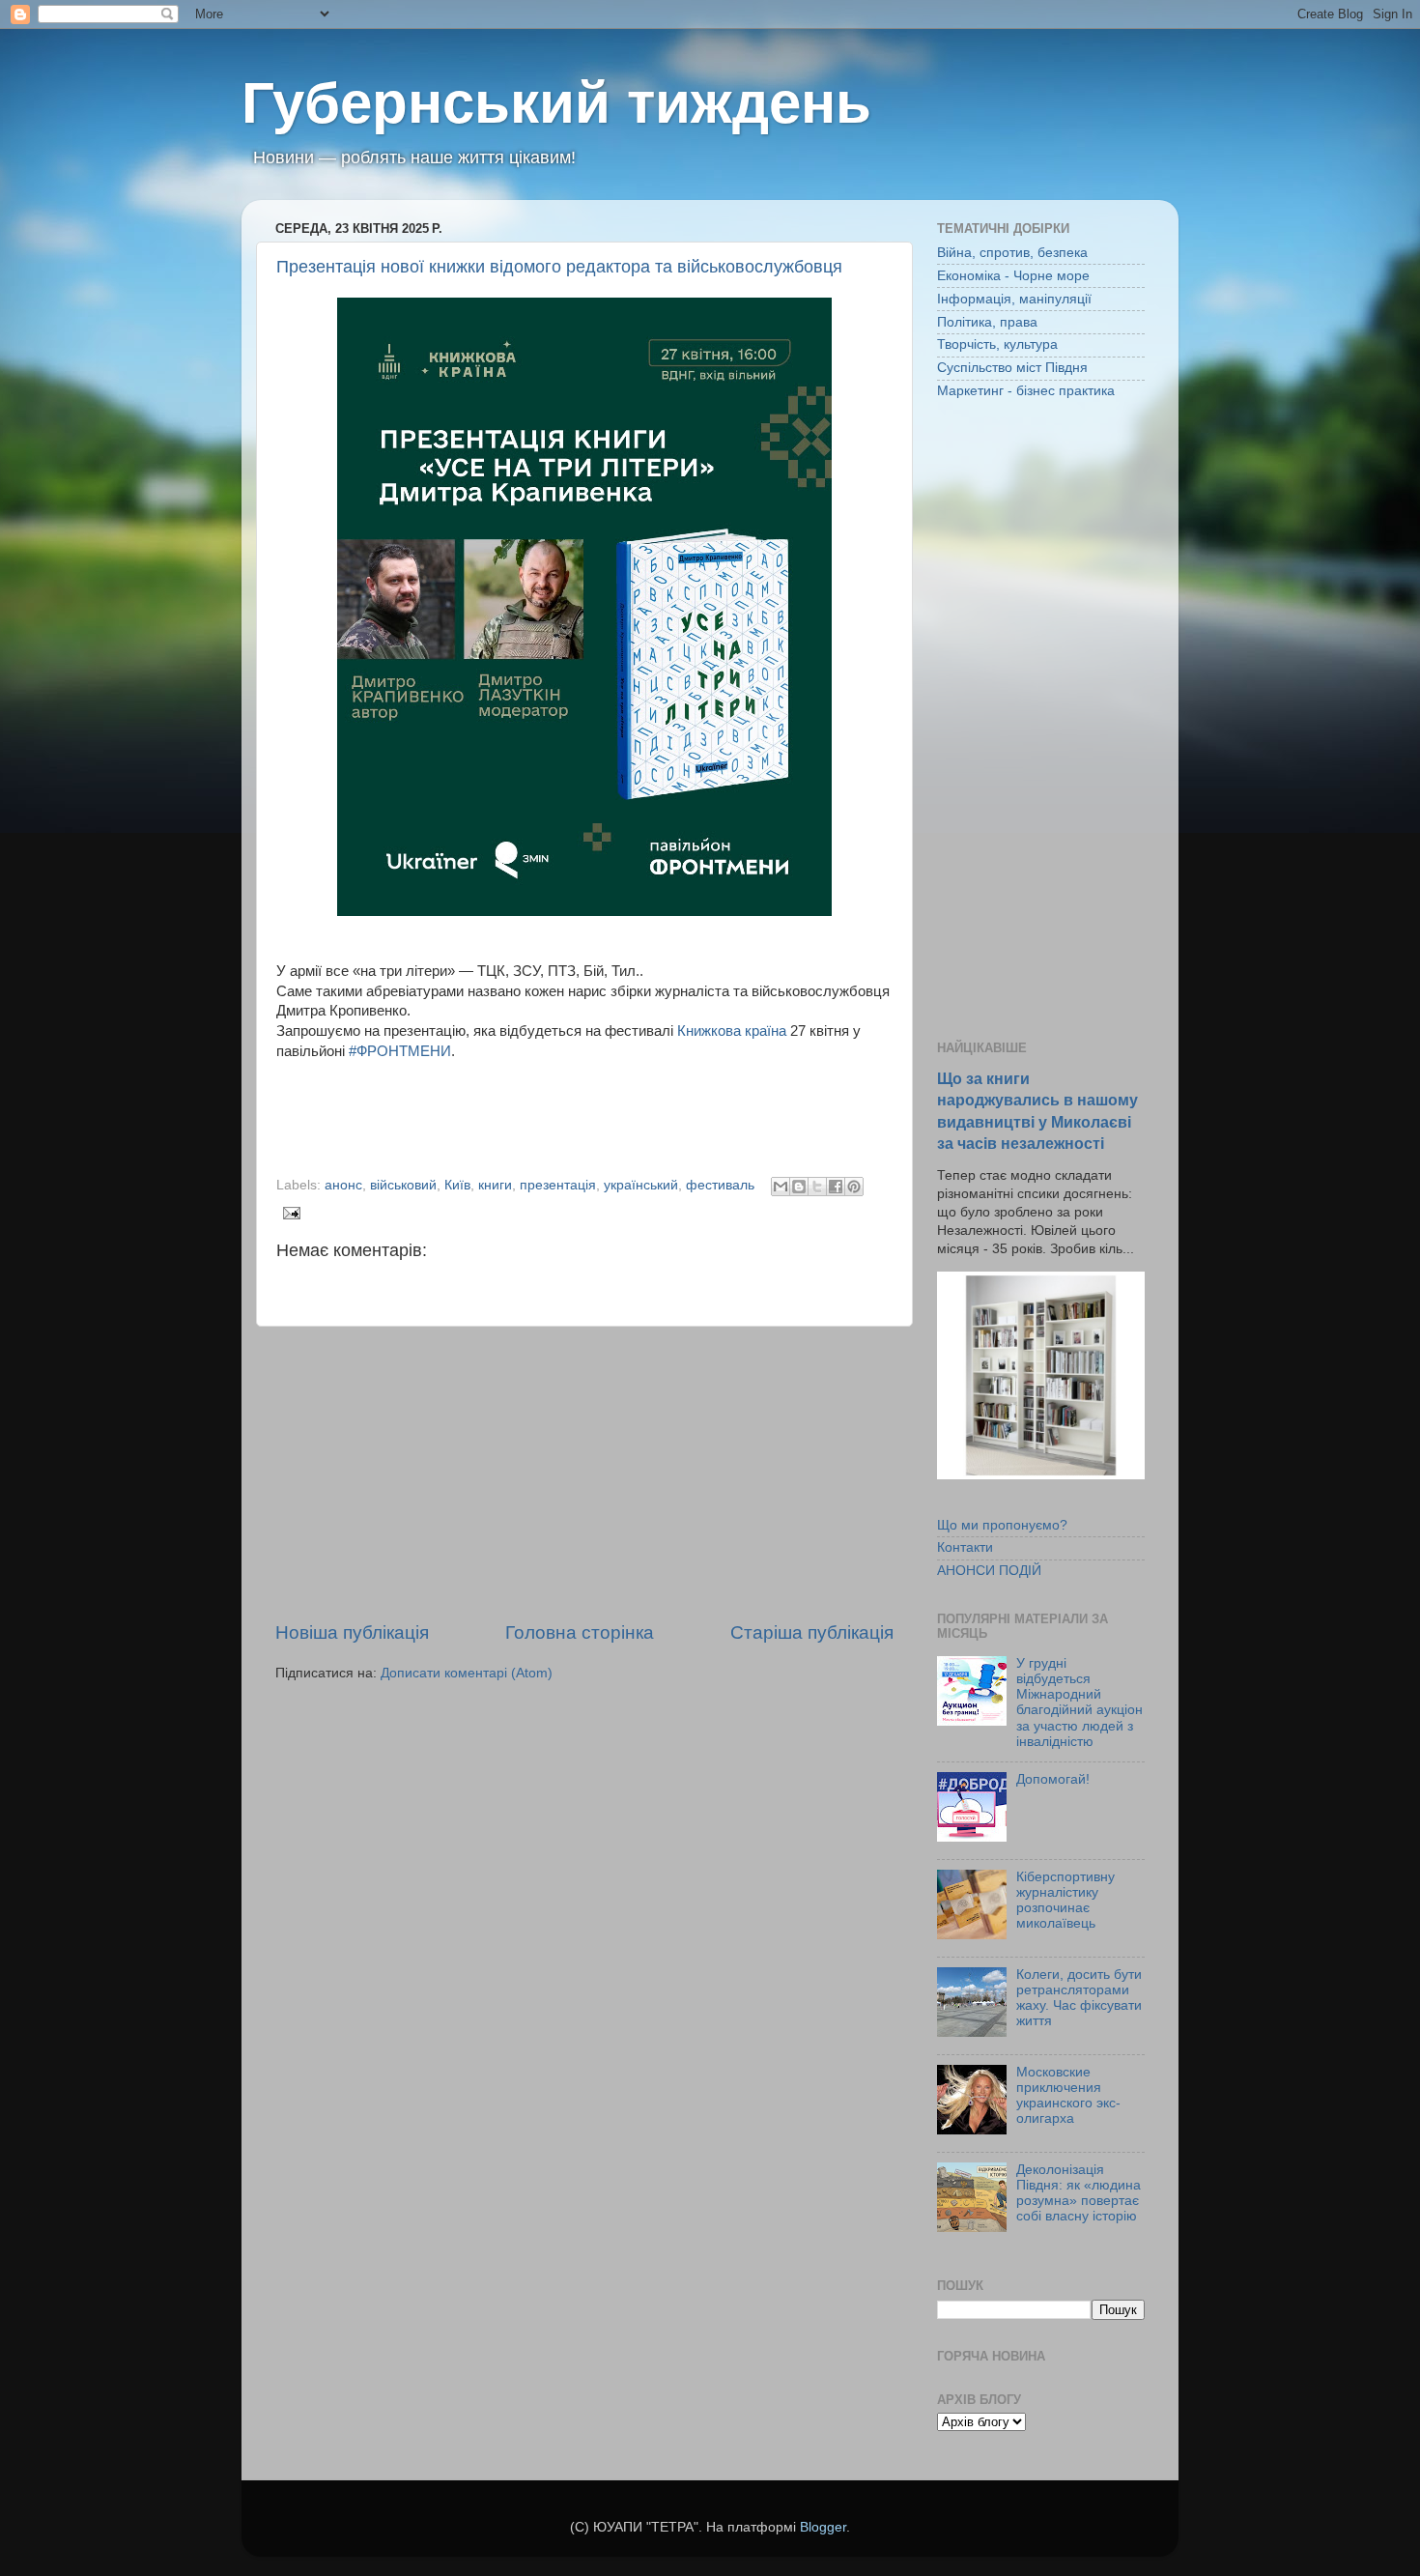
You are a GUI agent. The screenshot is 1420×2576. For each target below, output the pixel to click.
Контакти (965, 1547)
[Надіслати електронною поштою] (781, 1187)
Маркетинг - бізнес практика (1026, 391)
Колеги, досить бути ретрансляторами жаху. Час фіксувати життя (1079, 1998)
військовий (403, 1185)
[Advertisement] (584, 1474)
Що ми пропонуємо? (1002, 1525)
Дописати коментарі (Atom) (467, 1673)
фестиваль (720, 1185)
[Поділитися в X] (817, 1187)
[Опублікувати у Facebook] (836, 1187)
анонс (343, 1185)
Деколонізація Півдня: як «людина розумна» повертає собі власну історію (1079, 2193)
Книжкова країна (732, 1031)
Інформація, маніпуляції (1014, 299)
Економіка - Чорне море (1013, 276)
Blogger (823, 2527)
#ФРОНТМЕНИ (400, 1051)
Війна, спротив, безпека (1012, 253)
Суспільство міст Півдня (1012, 368)
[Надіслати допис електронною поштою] (288, 1212)
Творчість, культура (997, 344)
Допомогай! (1053, 1779)
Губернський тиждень (556, 103)
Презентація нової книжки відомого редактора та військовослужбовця (559, 267)
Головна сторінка (580, 1632)
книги (495, 1185)
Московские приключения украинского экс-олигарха (1068, 2096)
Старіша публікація (812, 1632)
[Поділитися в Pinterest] (854, 1187)
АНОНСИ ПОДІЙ (989, 1571)
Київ (457, 1185)
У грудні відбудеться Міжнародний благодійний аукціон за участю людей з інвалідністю (1079, 1703)
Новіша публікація (352, 1632)
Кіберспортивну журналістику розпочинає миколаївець (1065, 1901)
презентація (558, 1185)
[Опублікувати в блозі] (799, 1187)
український (641, 1185)
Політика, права (987, 322)
